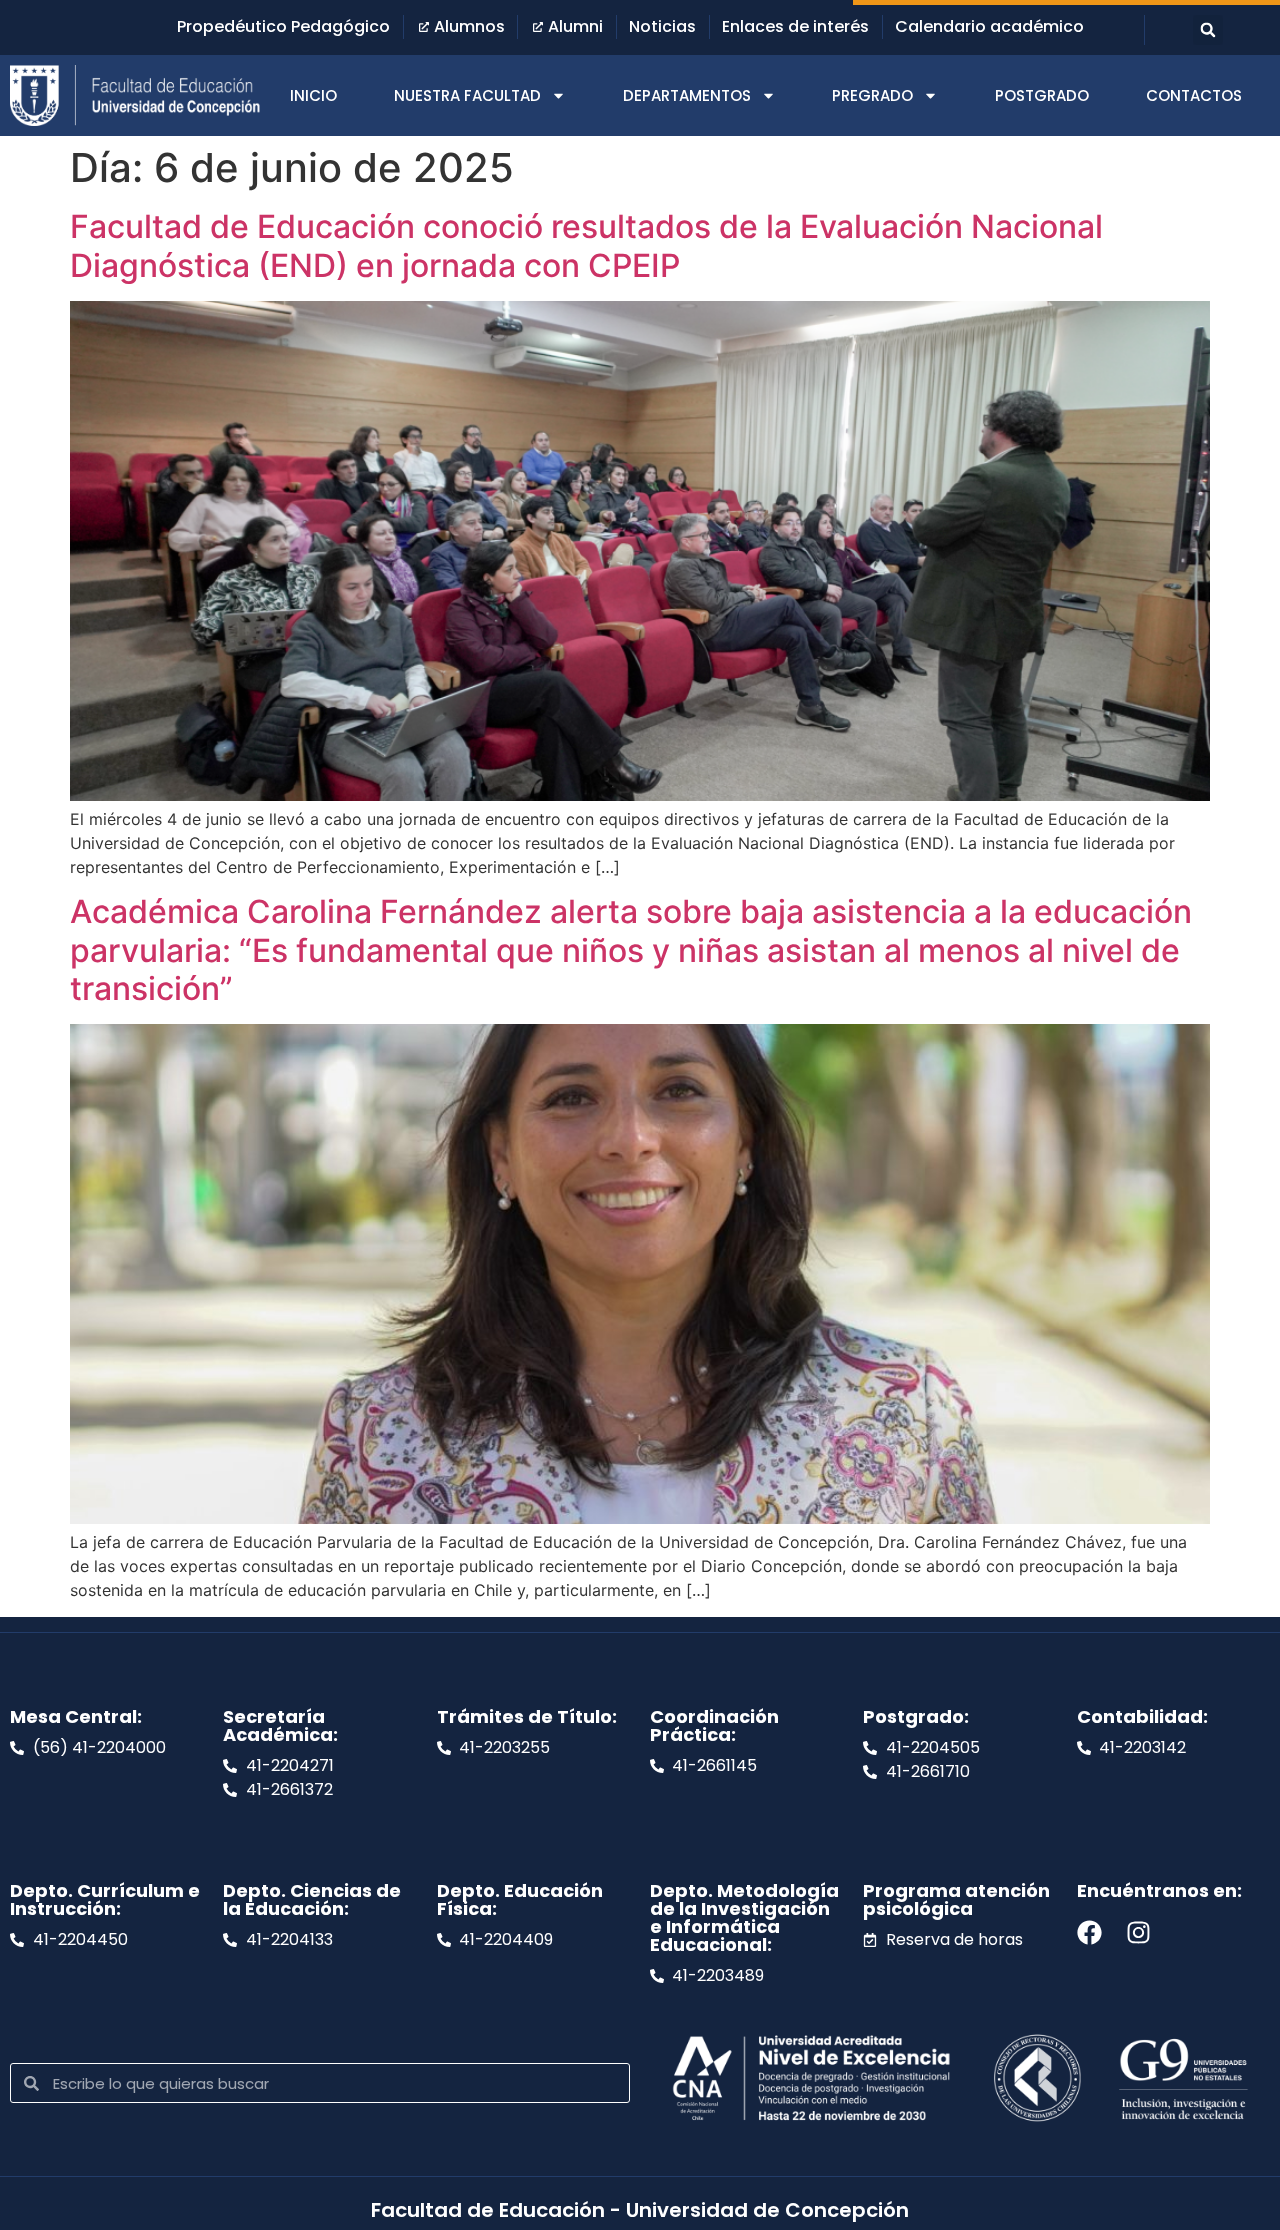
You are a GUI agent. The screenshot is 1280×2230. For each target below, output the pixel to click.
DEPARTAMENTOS (687, 95)
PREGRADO (872, 95)
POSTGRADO (1042, 95)
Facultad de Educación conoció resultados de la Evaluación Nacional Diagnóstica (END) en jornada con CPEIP (586, 245)
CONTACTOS (1194, 95)
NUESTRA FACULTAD (467, 95)
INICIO (313, 95)
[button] (1208, 30)
